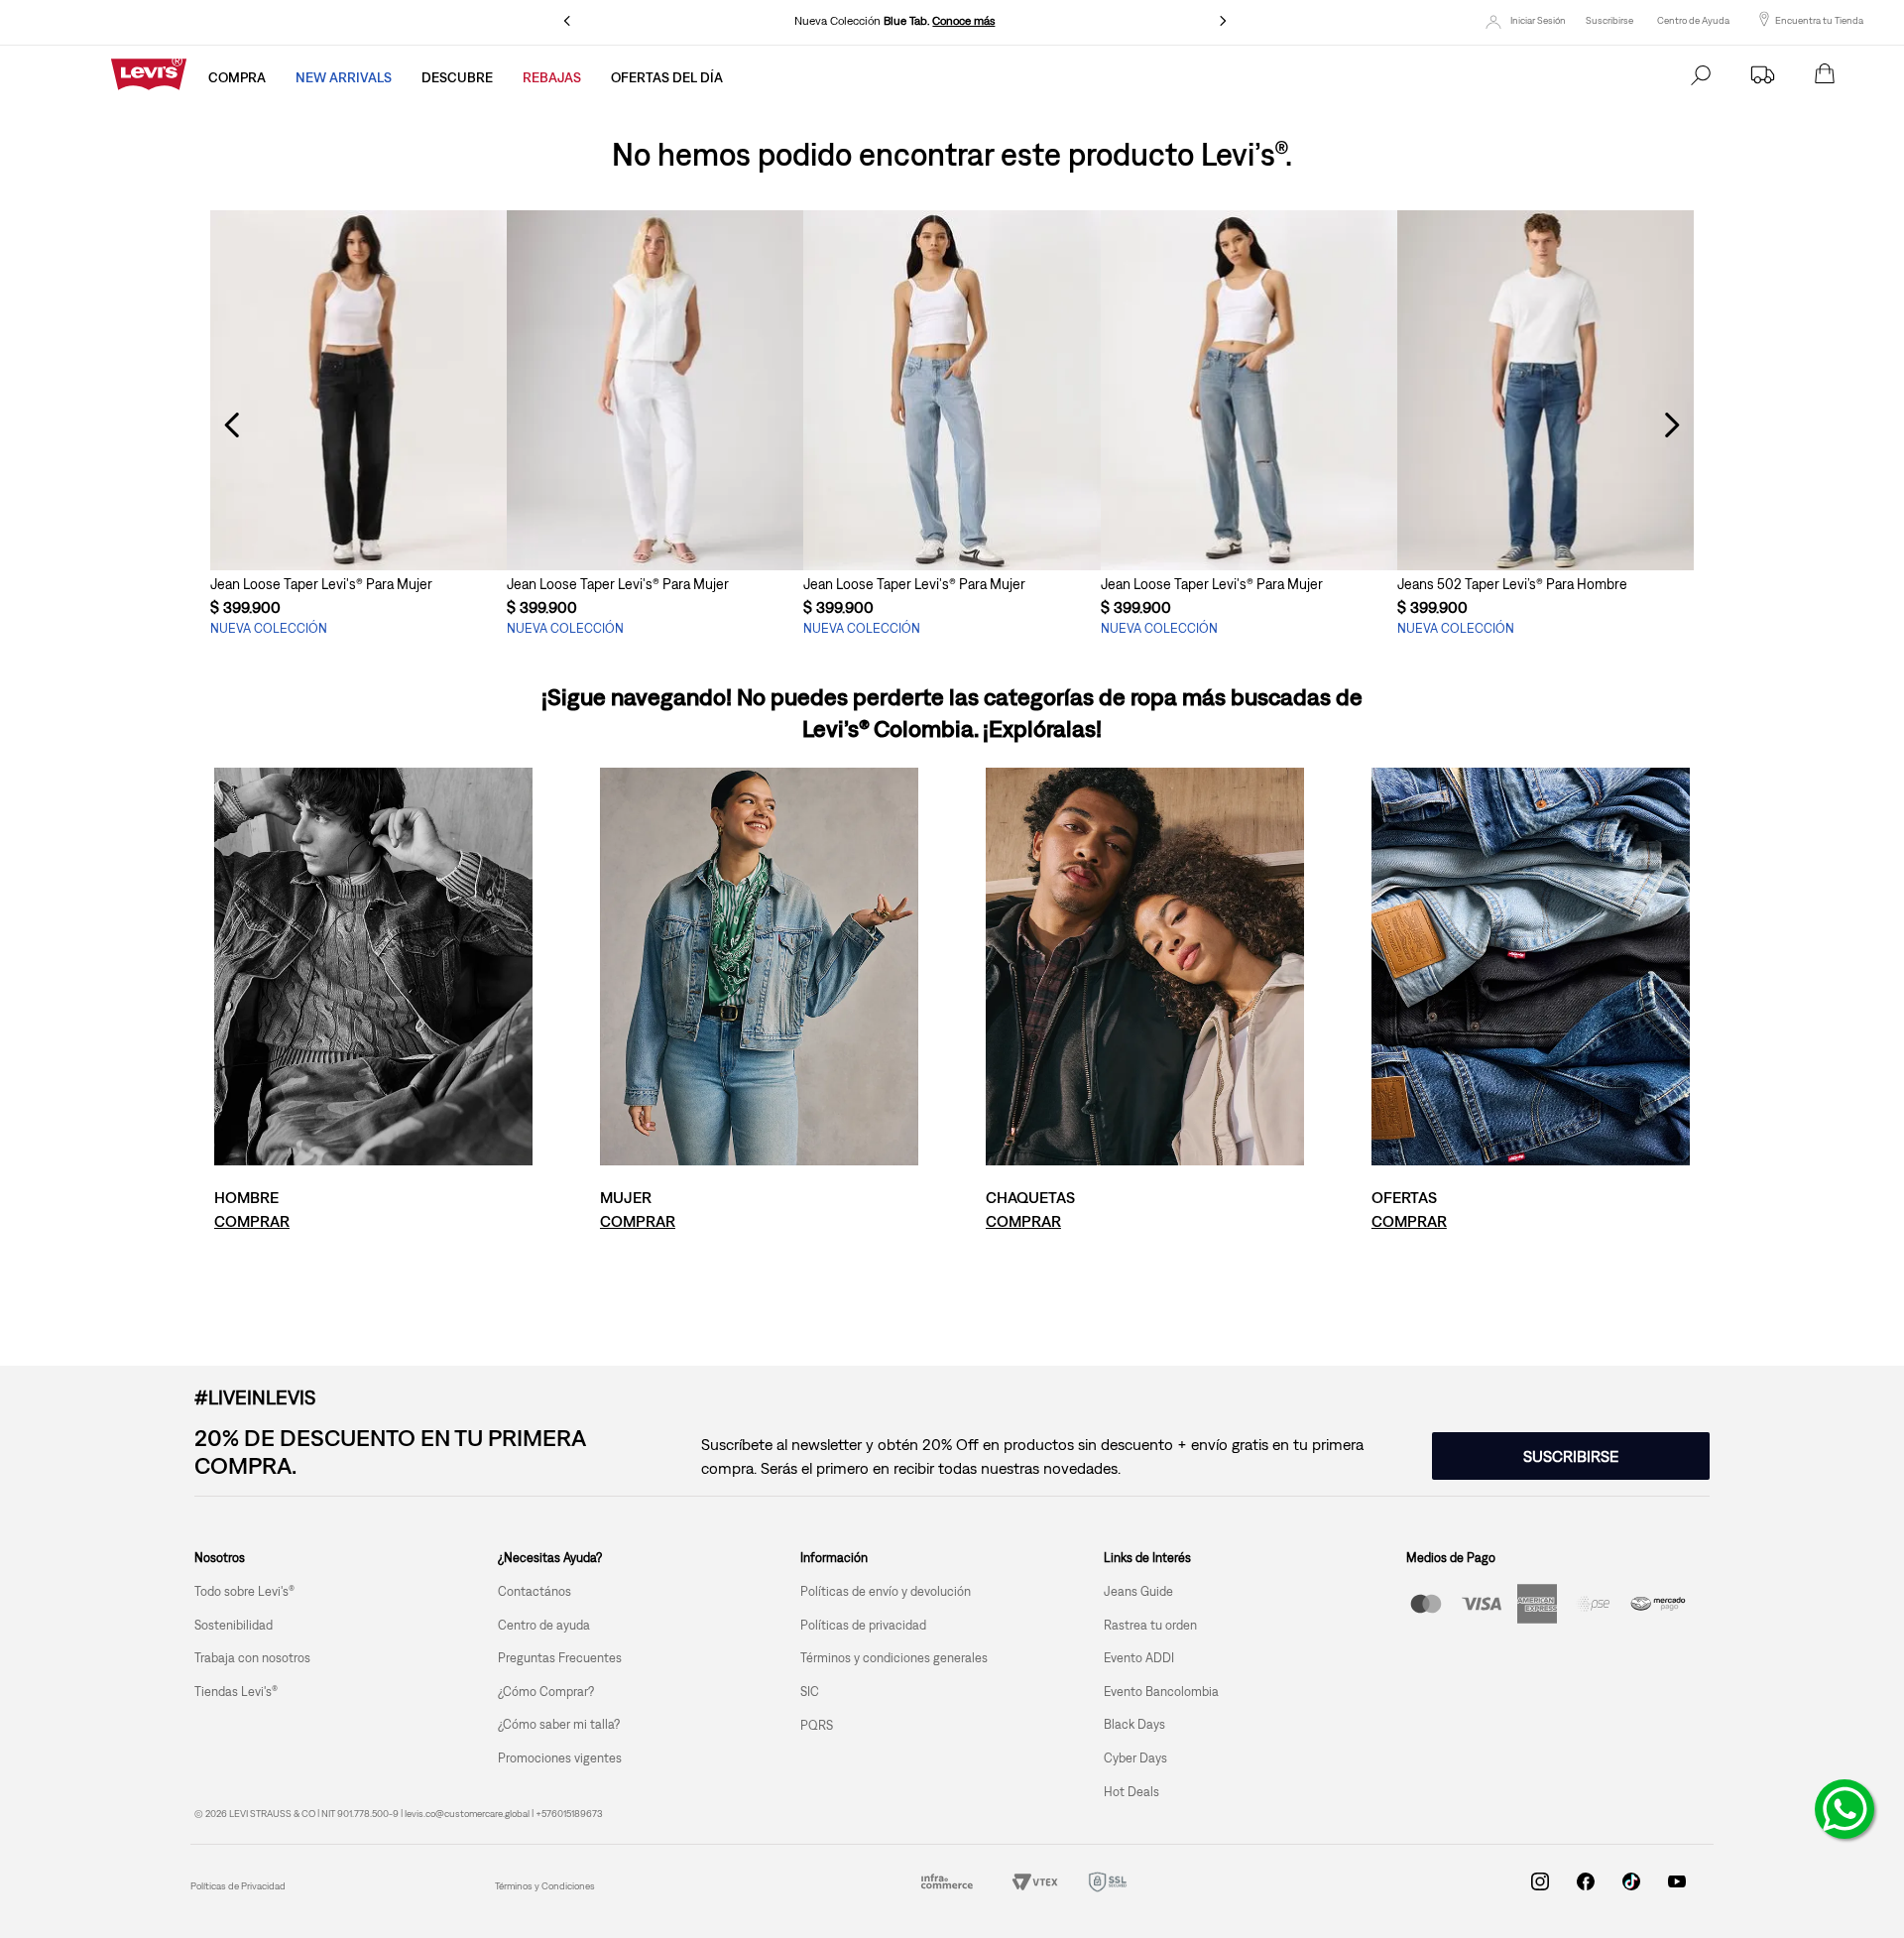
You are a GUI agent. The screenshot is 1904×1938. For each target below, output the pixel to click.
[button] (358, 534)
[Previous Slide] (567, 21)
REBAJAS (552, 77)
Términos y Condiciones (545, 1886)
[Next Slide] (1223, 21)
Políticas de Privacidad (238, 1886)
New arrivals (344, 77)
